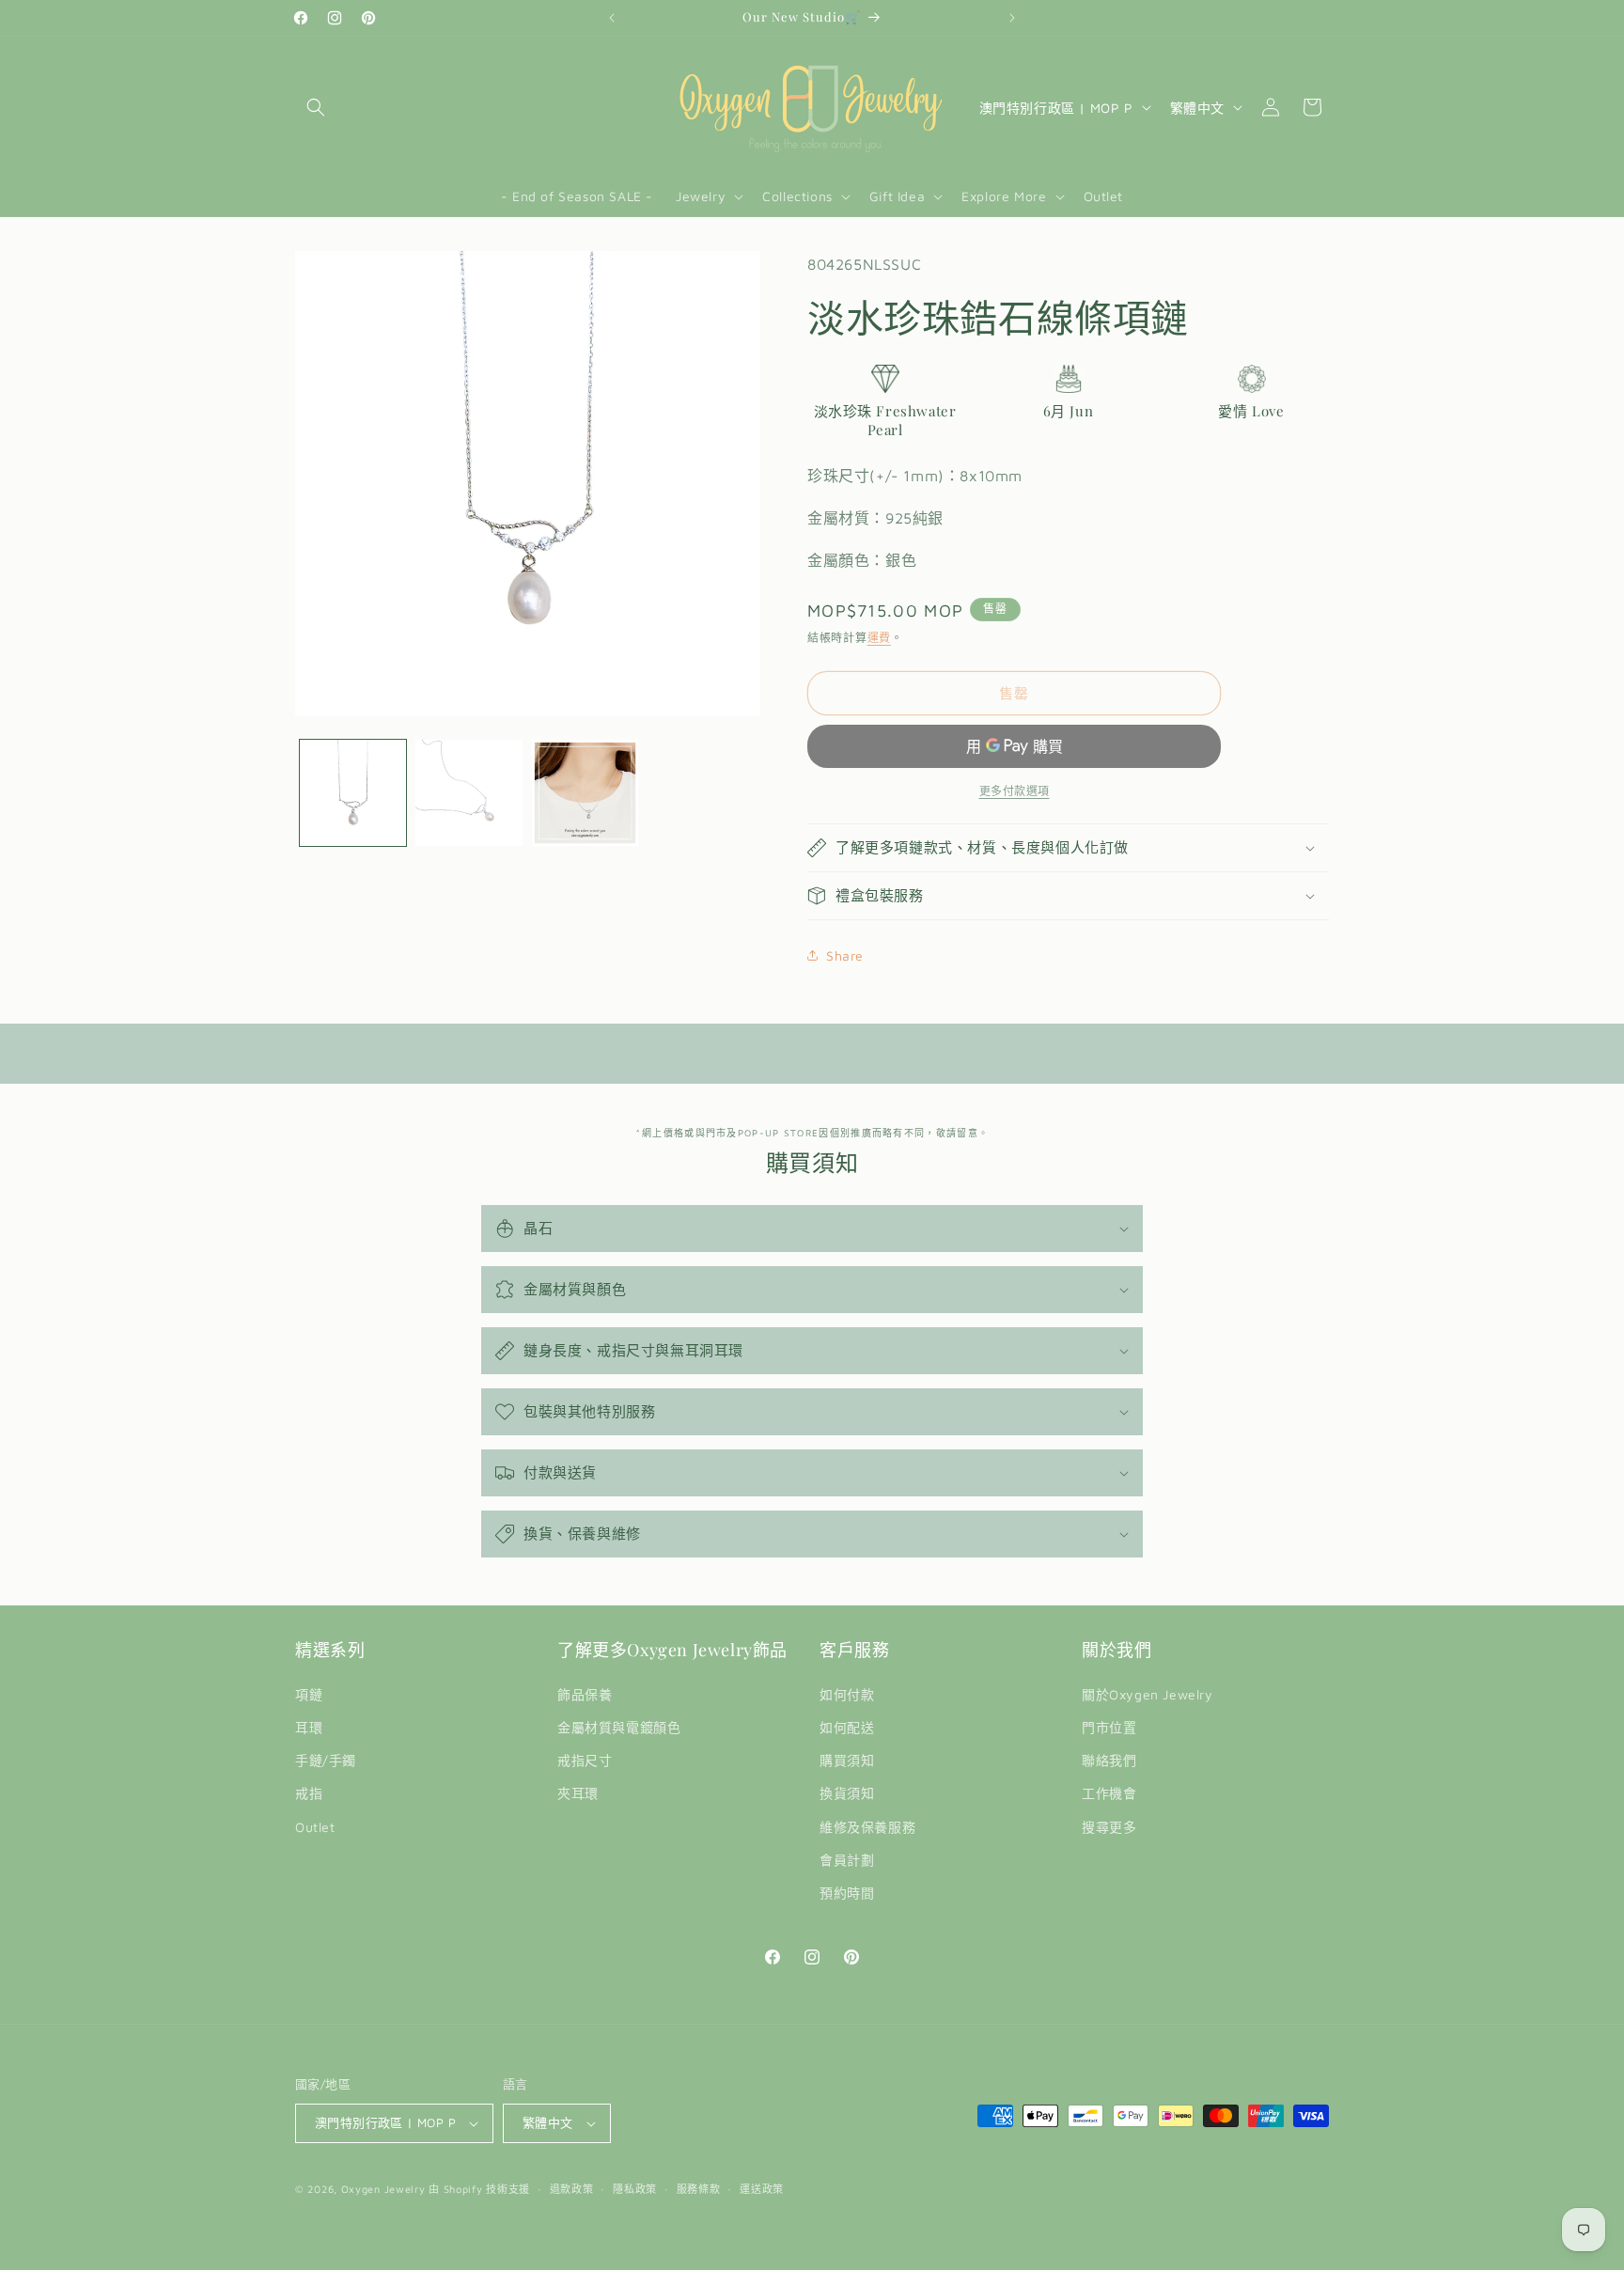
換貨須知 (847, 1793)
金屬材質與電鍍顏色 (619, 1727)
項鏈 (309, 1694)
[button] (316, 107)
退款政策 (572, 2189)
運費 (879, 638)
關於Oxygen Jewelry (1148, 1694)
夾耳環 (578, 1793)
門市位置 (1109, 1727)
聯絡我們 (1109, 1760)
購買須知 (847, 1760)
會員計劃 (847, 1860)
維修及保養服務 (867, 1827)
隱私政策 (635, 2189)
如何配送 (847, 1727)
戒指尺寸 (585, 1760)
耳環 (309, 1727)
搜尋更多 (1109, 1827)
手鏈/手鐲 (326, 1760)
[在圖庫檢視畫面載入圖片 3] (585, 793)
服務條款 (699, 2189)
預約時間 (847, 1893)
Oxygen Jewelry (383, 2189)
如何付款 (847, 1694)
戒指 (309, 1793)
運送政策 (762, 2189)
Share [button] (845, 955)
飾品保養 (585, 1694)
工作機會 (1109, 1793)
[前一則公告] (612, 18)
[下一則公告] (1012, 18)
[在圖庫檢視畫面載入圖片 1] (353, 793)
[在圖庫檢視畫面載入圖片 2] (468, 793)
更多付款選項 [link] (1015, 791)
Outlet (315, 1827)
